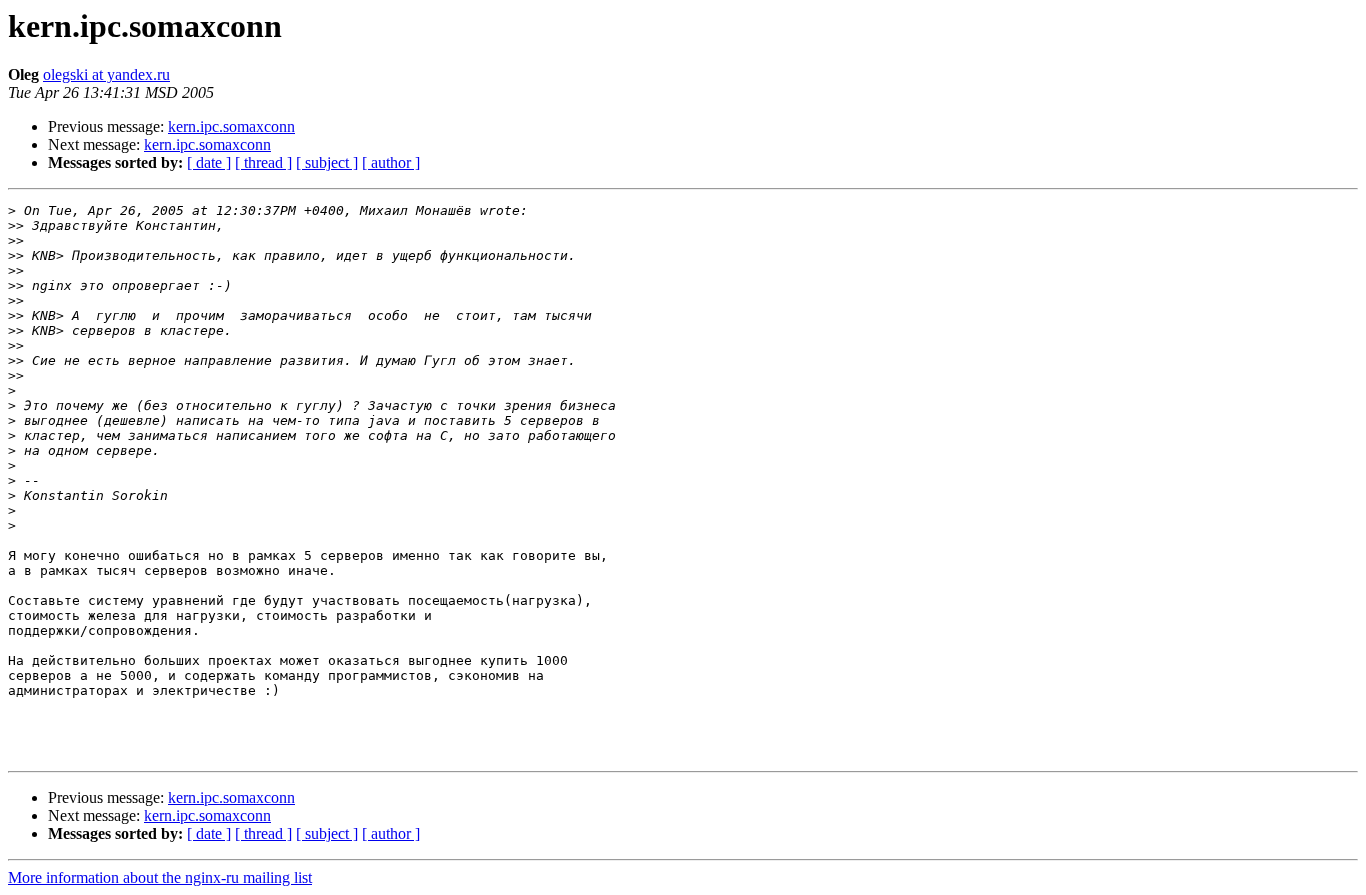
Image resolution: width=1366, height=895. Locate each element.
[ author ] (391, 162)
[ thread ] (263, 162)
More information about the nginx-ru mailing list (160, 877)
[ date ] (209, 162)
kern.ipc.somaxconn (231, 126)
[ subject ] (327, 162)
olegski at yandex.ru (106, 74)
